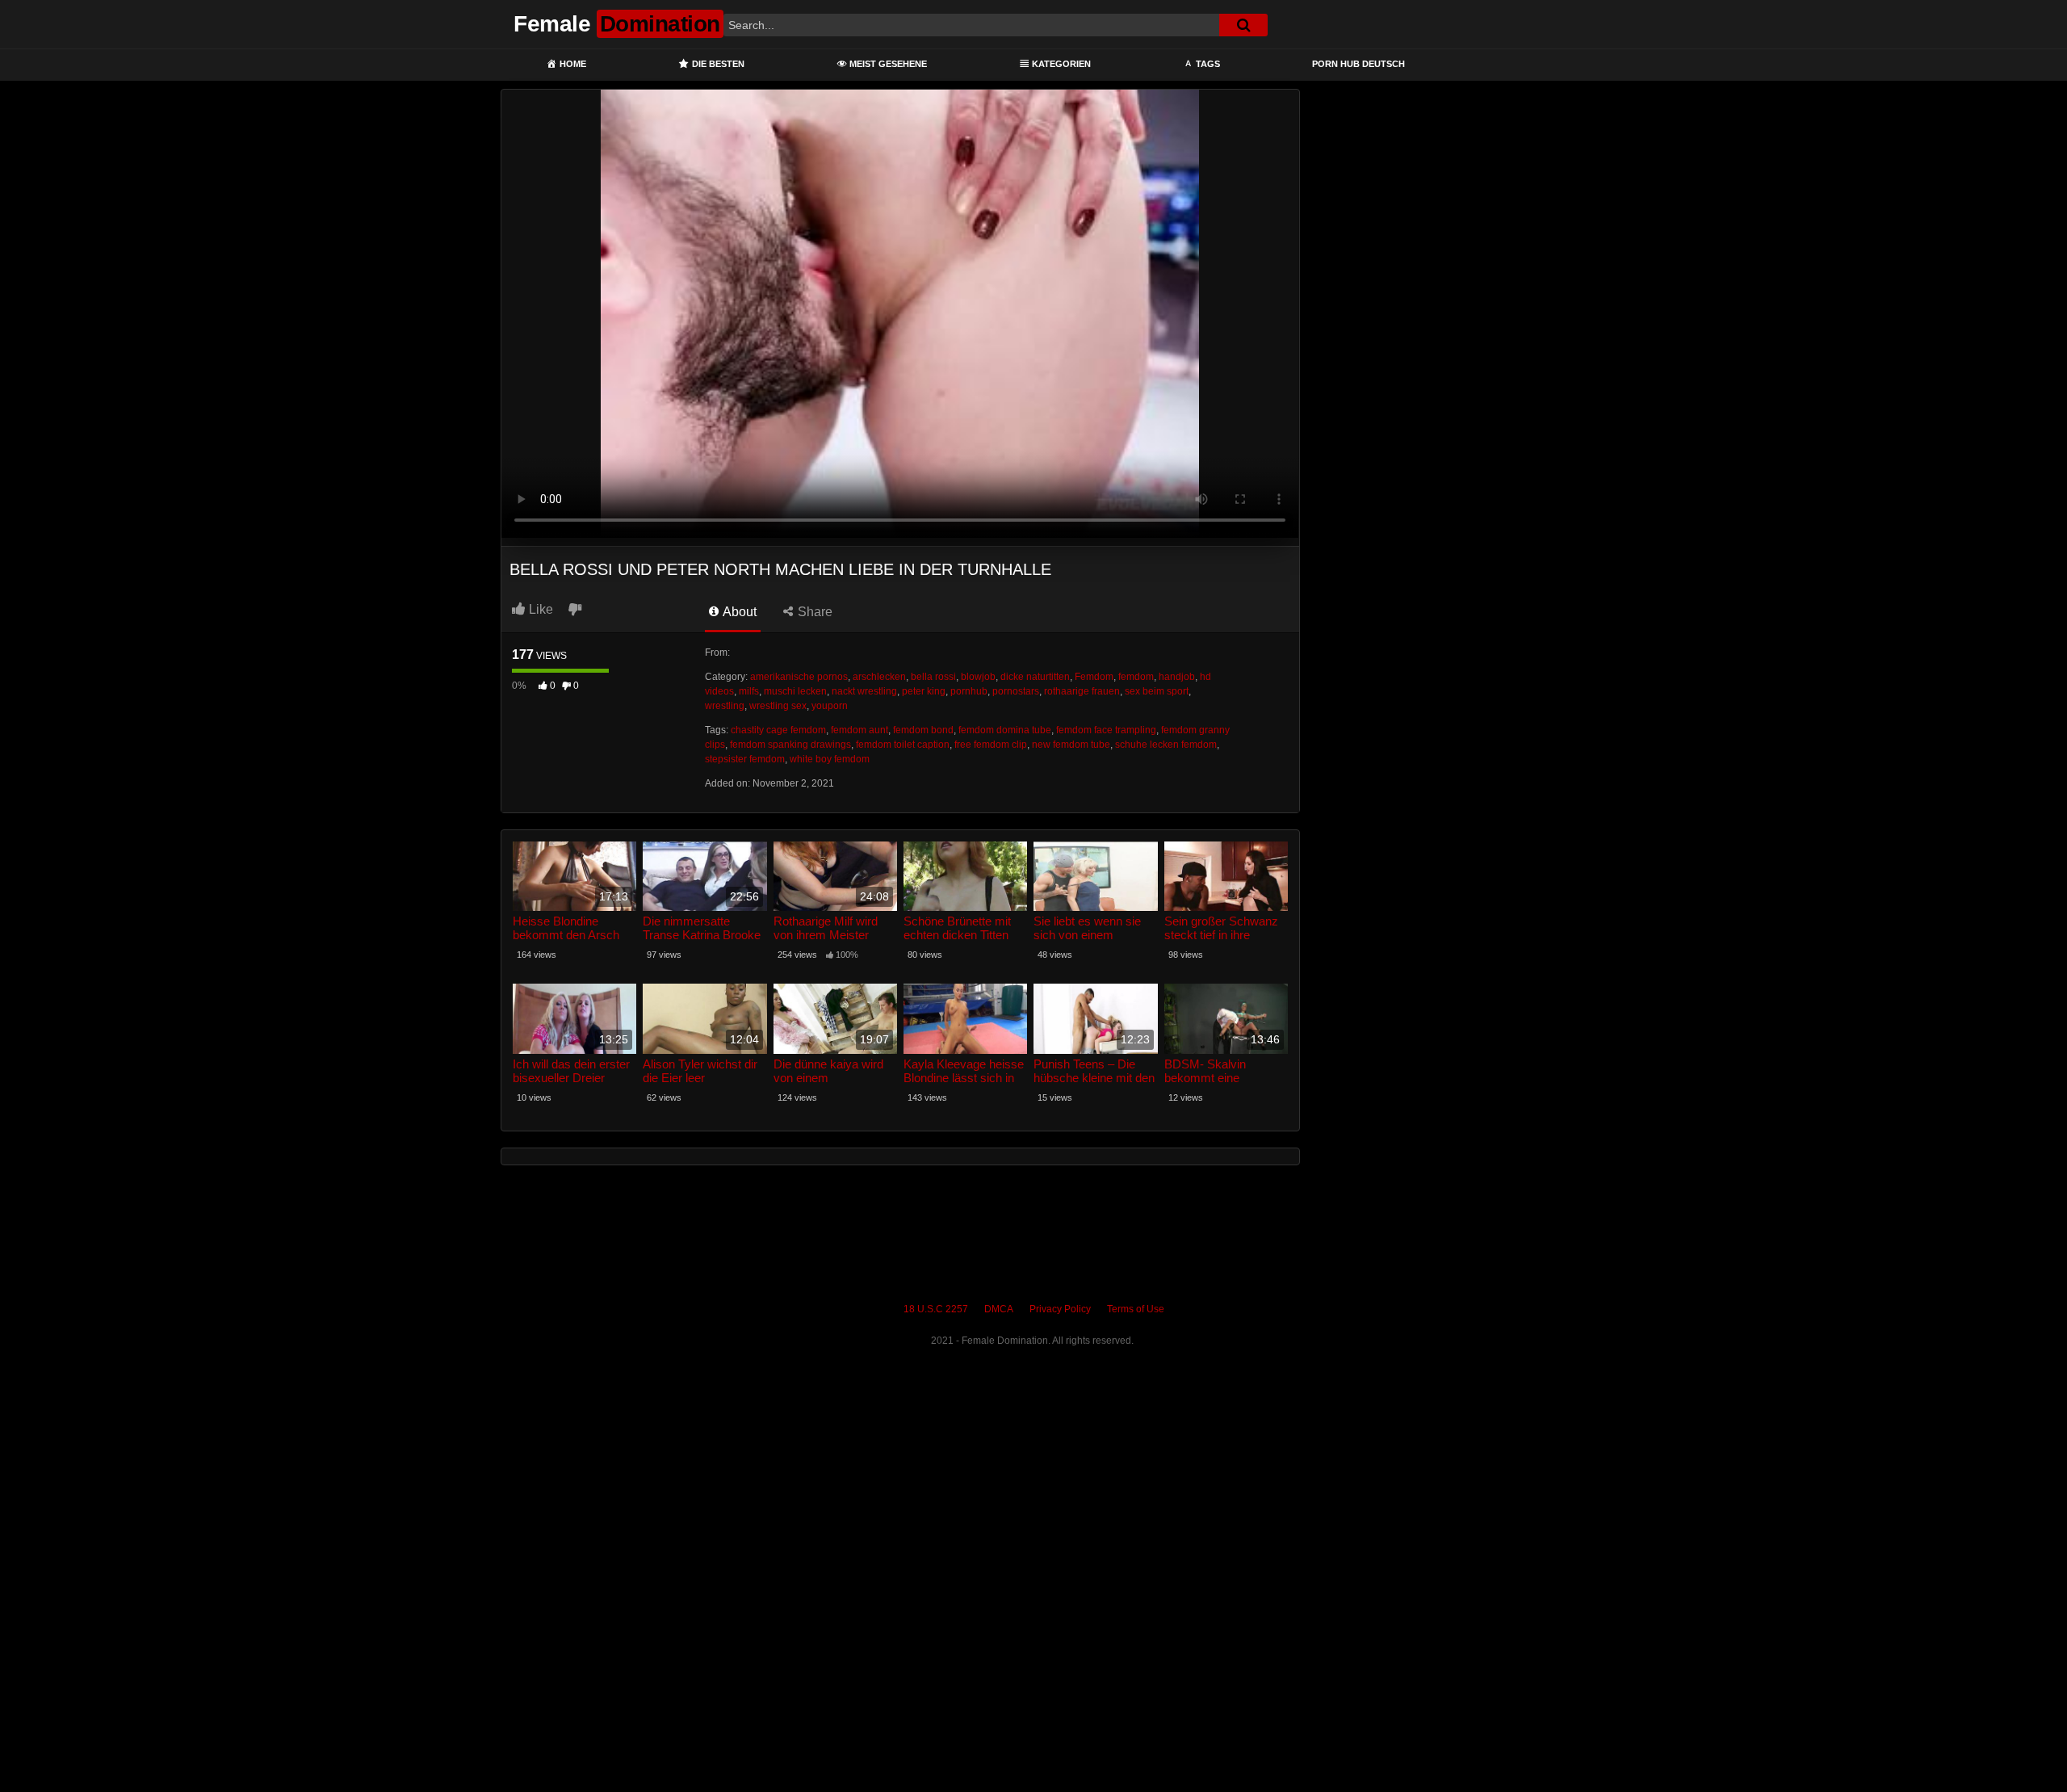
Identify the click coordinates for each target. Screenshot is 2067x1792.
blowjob (978, 677)
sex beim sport (1157, 691)
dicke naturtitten (1035, 677)
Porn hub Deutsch (1358, 64)
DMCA (999, 1309)
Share (813, 612)
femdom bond (923, 730)
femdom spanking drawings (790, 745)
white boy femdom (830, 759)
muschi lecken (795, 691)
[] (1243, 25)
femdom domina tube (1005, 730)
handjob (1177, 677)
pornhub (969, 691)
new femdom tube (1071, 745)
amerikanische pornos (799, 677)
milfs (749, 691)
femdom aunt (860, 730)
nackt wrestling (864, 691)
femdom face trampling (1106, 730)
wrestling (725, 706)
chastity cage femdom (778, 730)
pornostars (1016, 691)
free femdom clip (991, 745)
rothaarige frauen (1082, 691)
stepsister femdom (745, 759)
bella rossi (933, 677)
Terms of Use (1136, 1309)
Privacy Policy (1060, 1309)
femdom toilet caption (903, 745)
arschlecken (879, 677)
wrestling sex (778, 706)
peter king (924, 691)
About (738, 612)
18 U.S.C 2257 (936, 1309)
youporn (830, 706)
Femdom (1094, 677)
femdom (1136, 677)
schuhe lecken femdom (1166, 745)
